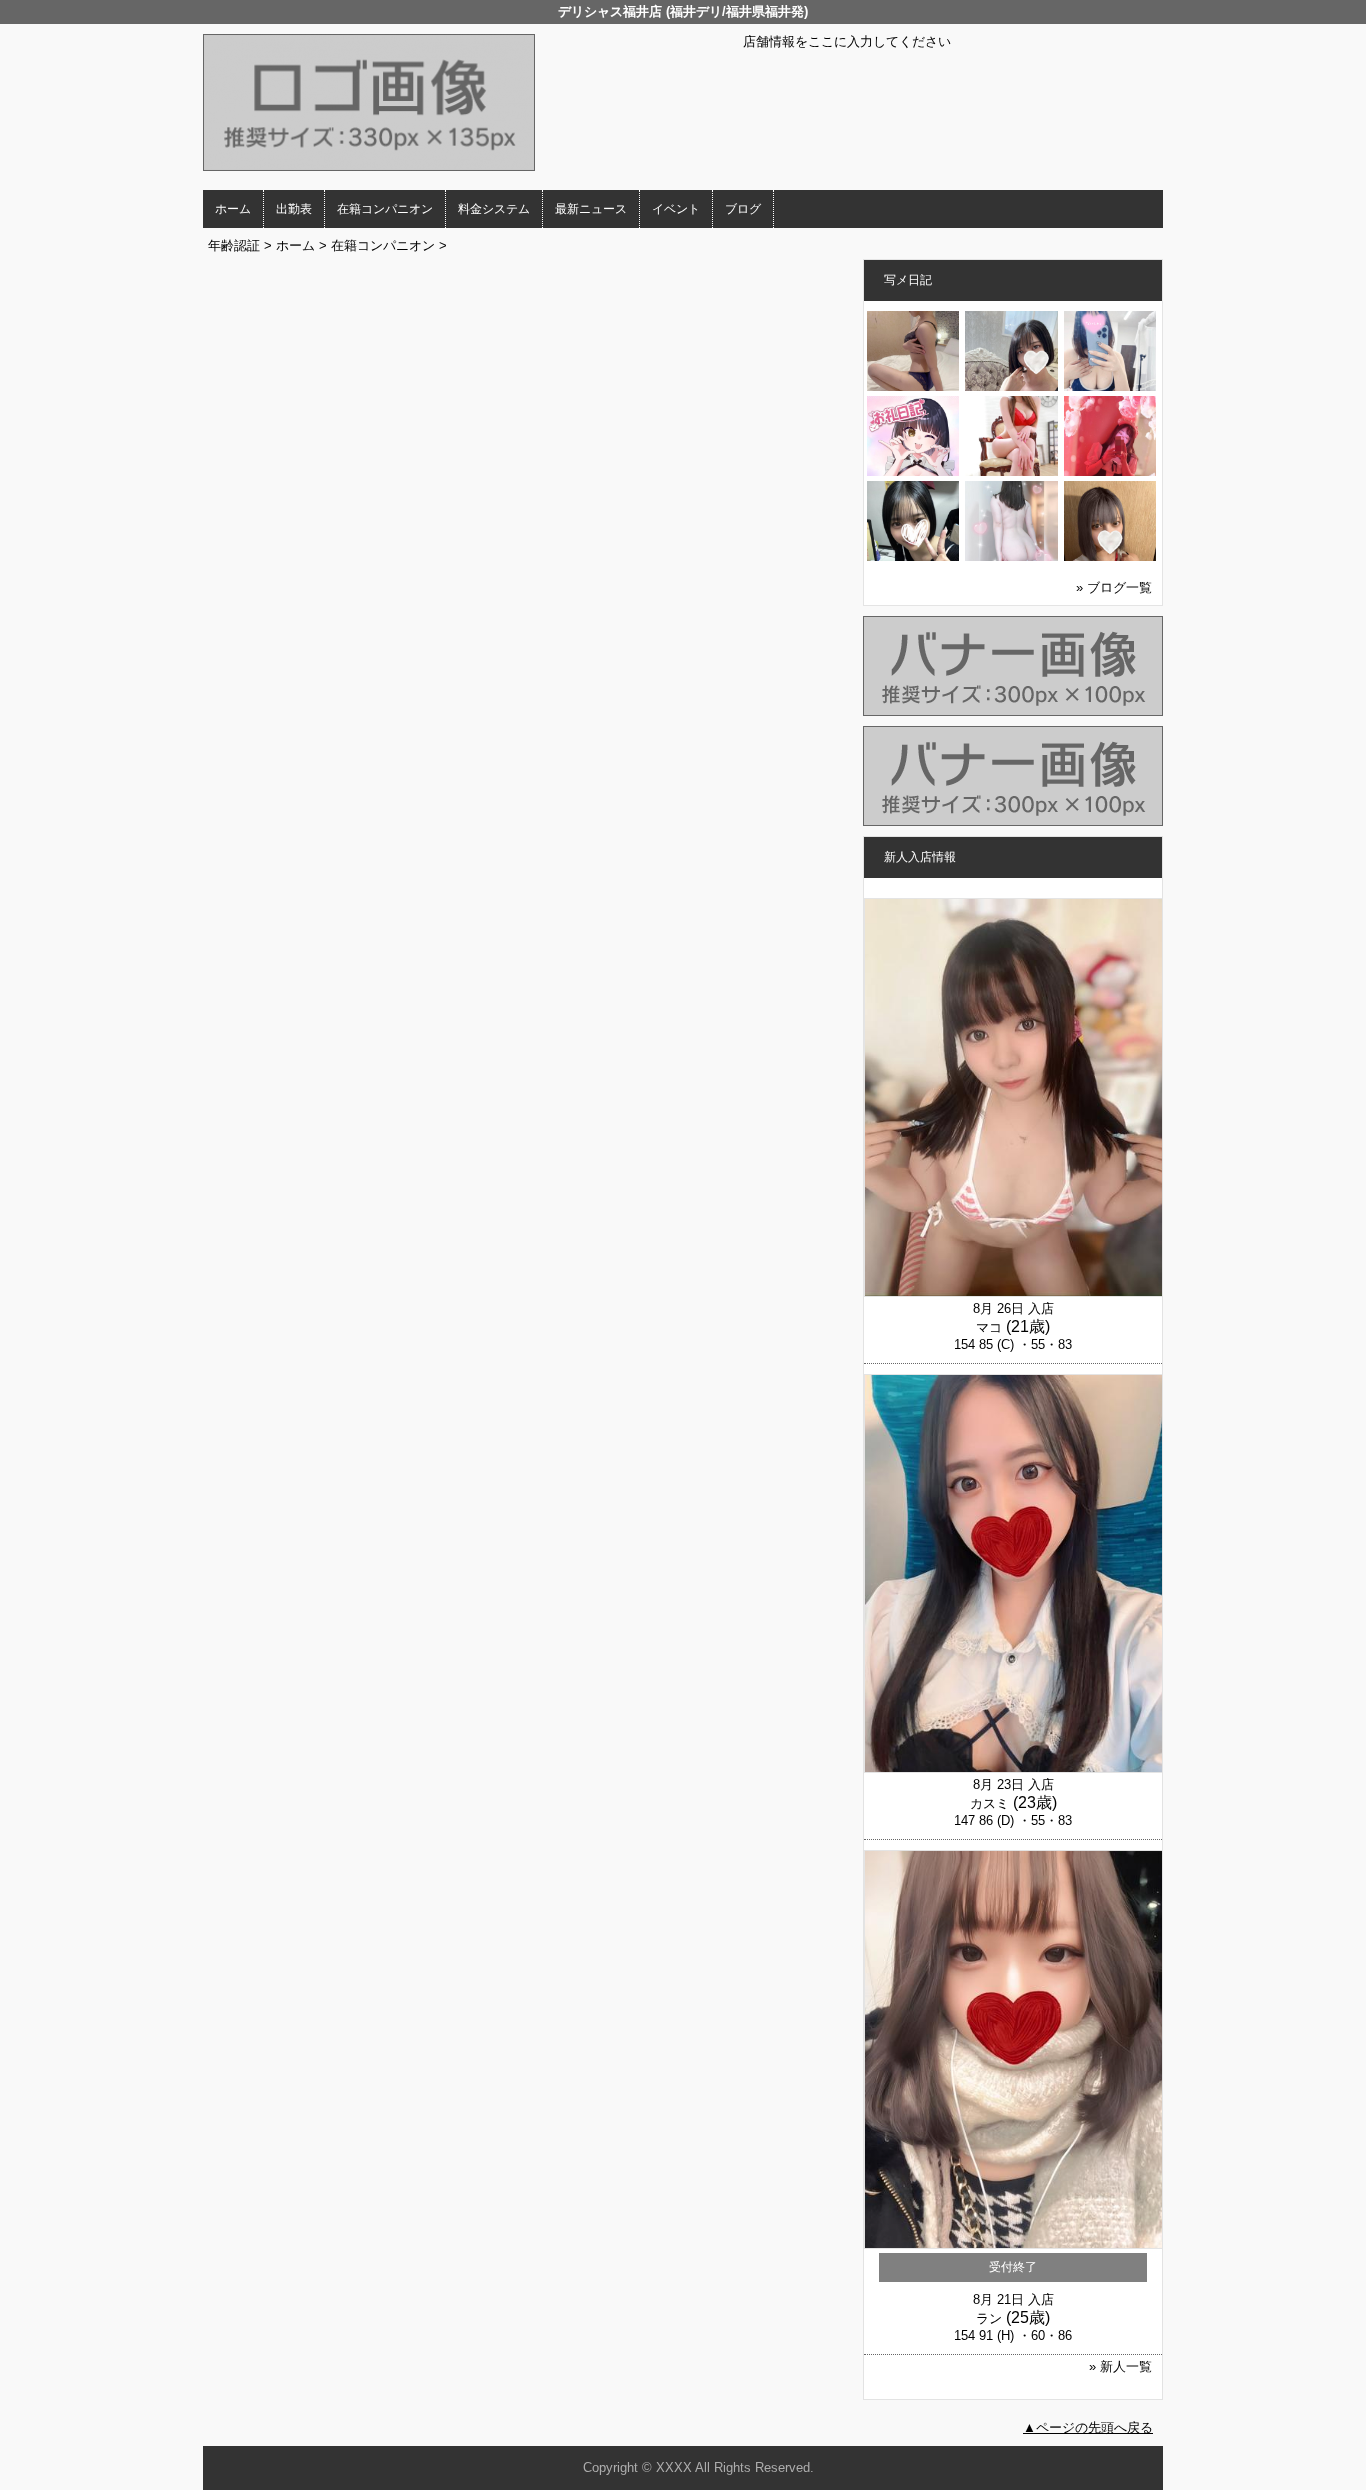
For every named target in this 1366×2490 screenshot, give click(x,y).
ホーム (233, 209)
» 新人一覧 (1120, 2366)
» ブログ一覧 (1114, 587)
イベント (676, 209)
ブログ (743, 209)
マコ (989, 1327)
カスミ (989, 1803)
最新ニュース (591, 209)
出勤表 (294, 209)
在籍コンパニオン (385, 209)
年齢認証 (234, 245)
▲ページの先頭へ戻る (1088, 2427)
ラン (989, 2318)
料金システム (494, 209)
